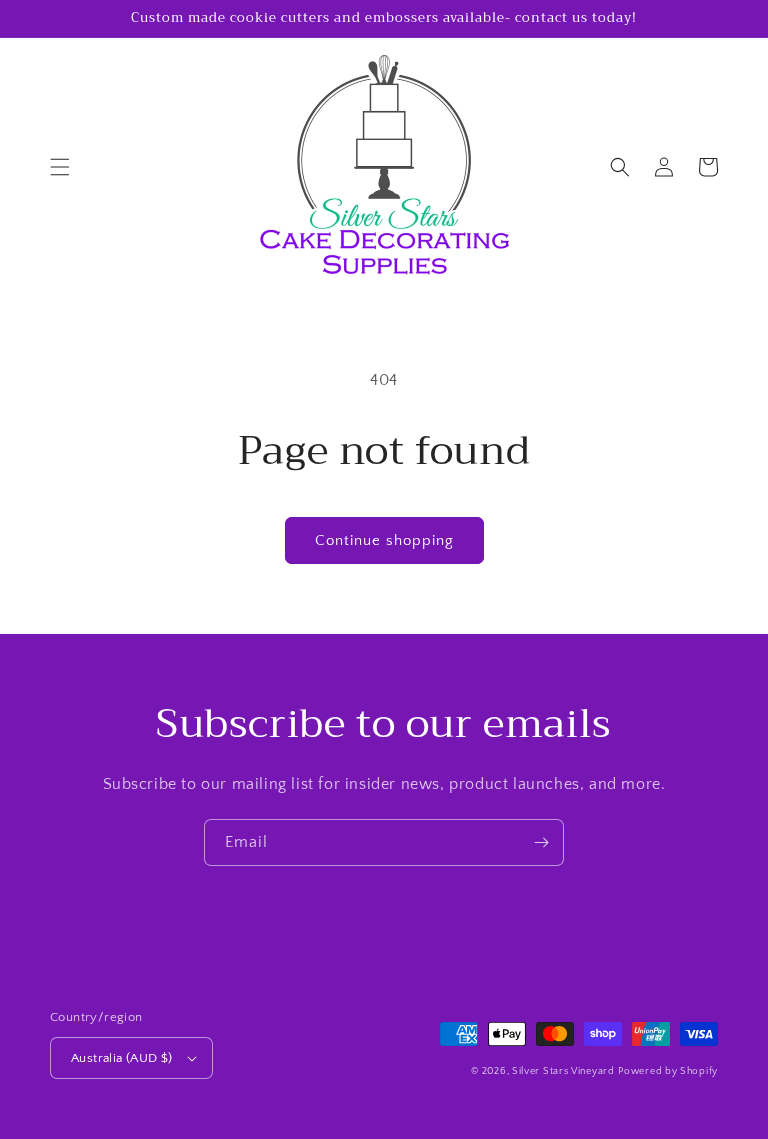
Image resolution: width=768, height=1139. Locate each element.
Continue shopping (384, 540)
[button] (60, 167)
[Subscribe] (541, 842)
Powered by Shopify (668, 1071)
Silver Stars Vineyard (563, 1071)
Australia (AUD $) (122, 1058)
